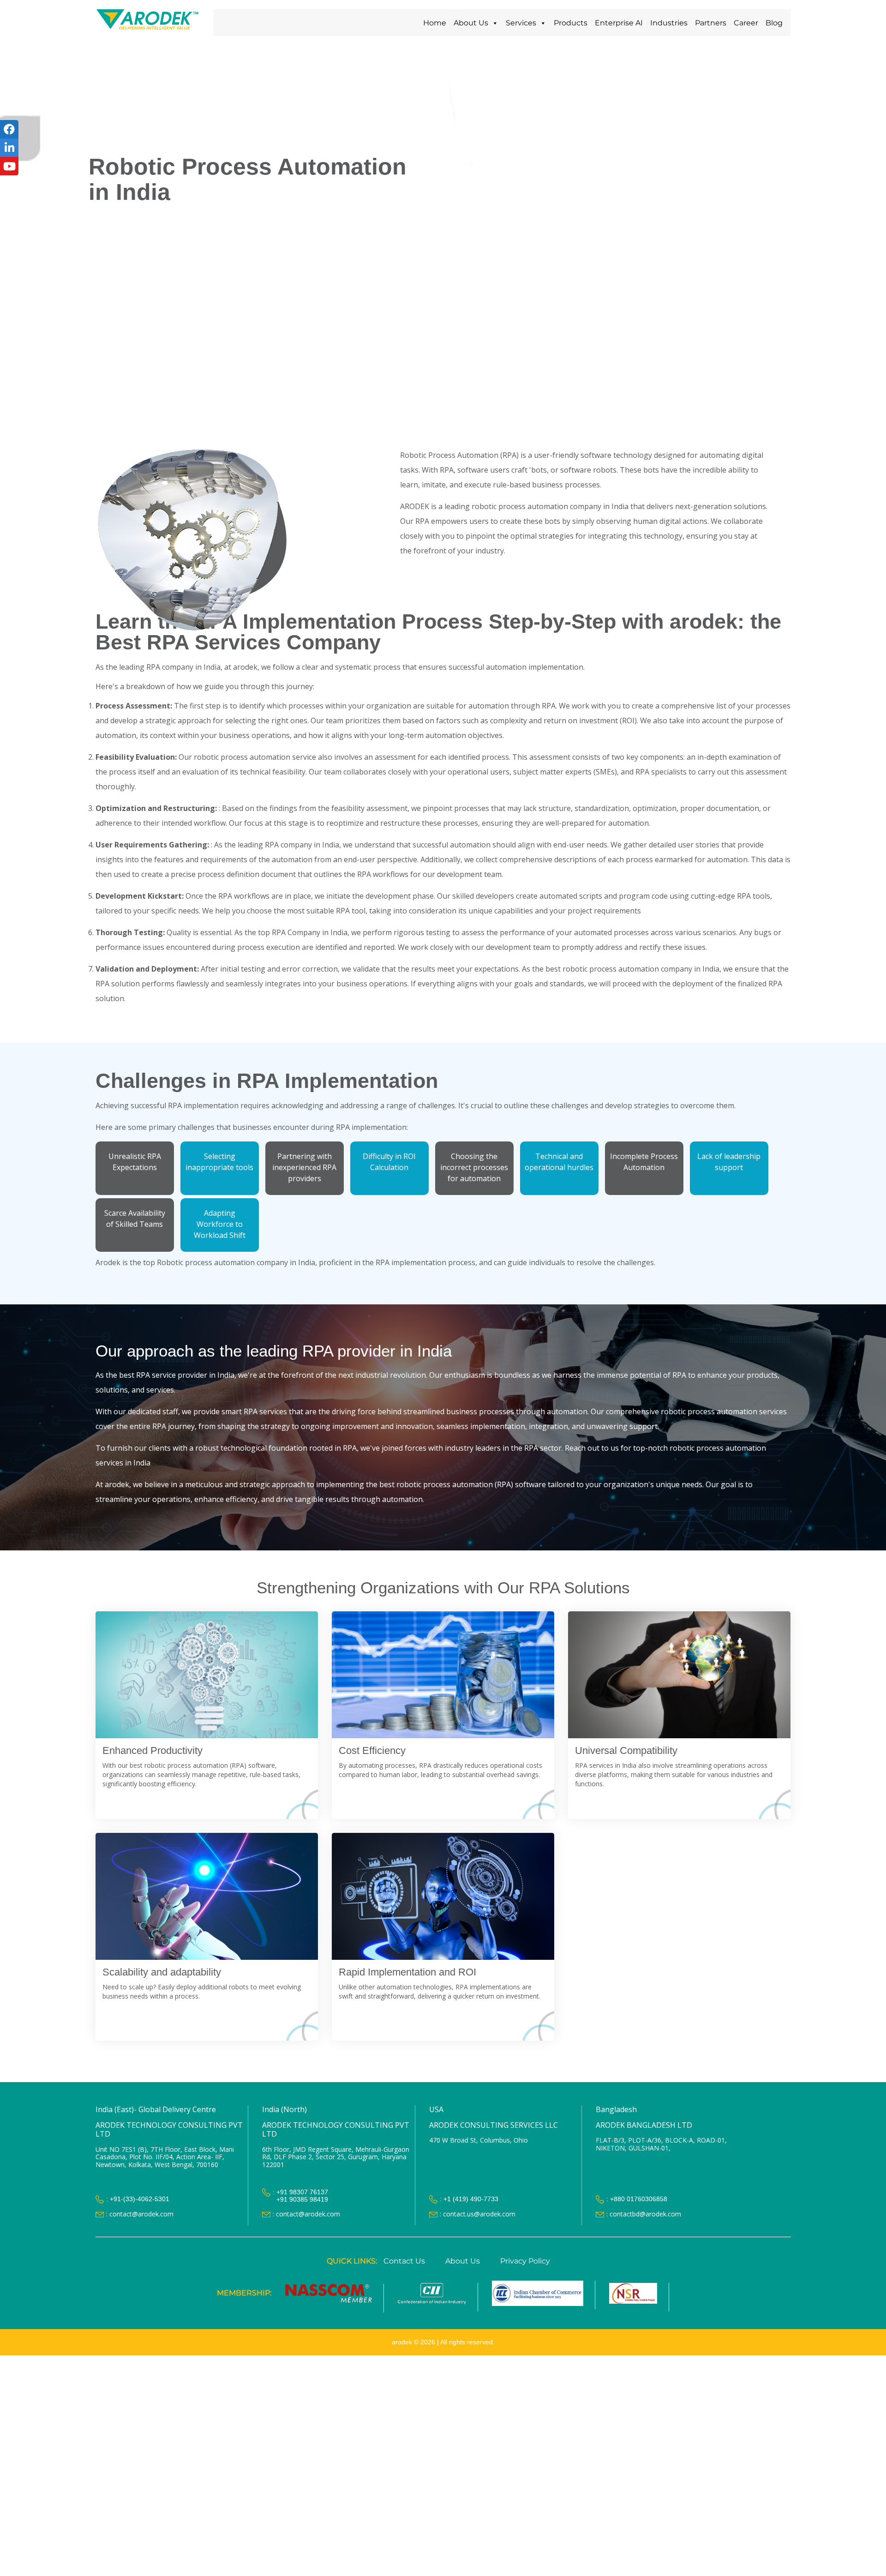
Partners (711, 23)
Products (571, 23)
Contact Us (404, 2261)
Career (746, 23)
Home (435, 23)
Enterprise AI (619, 23)
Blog (774, 23)
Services (521, 23)
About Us (471, 23)
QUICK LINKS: (352, 2261)
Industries (669, 23)
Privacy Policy (525, 2261)
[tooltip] (9, 129)
